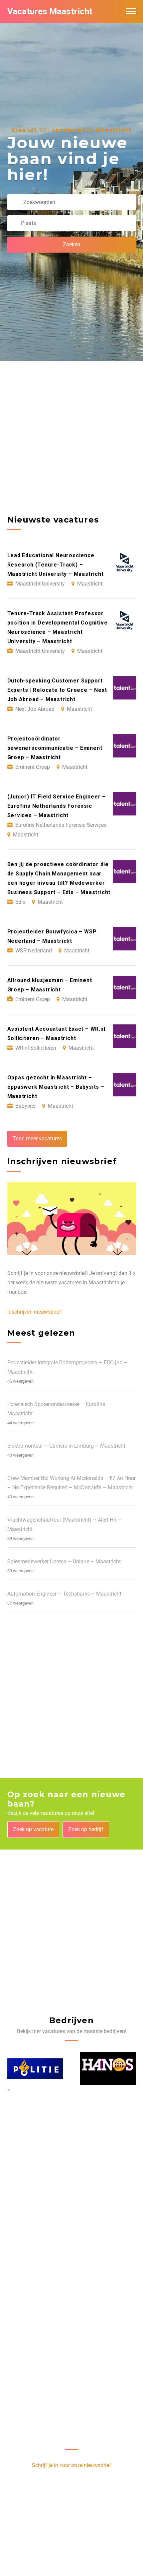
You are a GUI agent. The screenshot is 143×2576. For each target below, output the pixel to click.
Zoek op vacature (33, 1829)
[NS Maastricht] (108, 2069)
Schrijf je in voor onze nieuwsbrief (71, 2465)
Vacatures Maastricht (50, 11)
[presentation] (8, 2090)
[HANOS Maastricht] (35, 2069)
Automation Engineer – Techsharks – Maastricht (64, 1594)
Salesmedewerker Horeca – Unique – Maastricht (64, 1561)
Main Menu (131, 11)
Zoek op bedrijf (86, 1829)
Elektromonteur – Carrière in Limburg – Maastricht (66, 1446)
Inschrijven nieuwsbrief (34, 1312)
